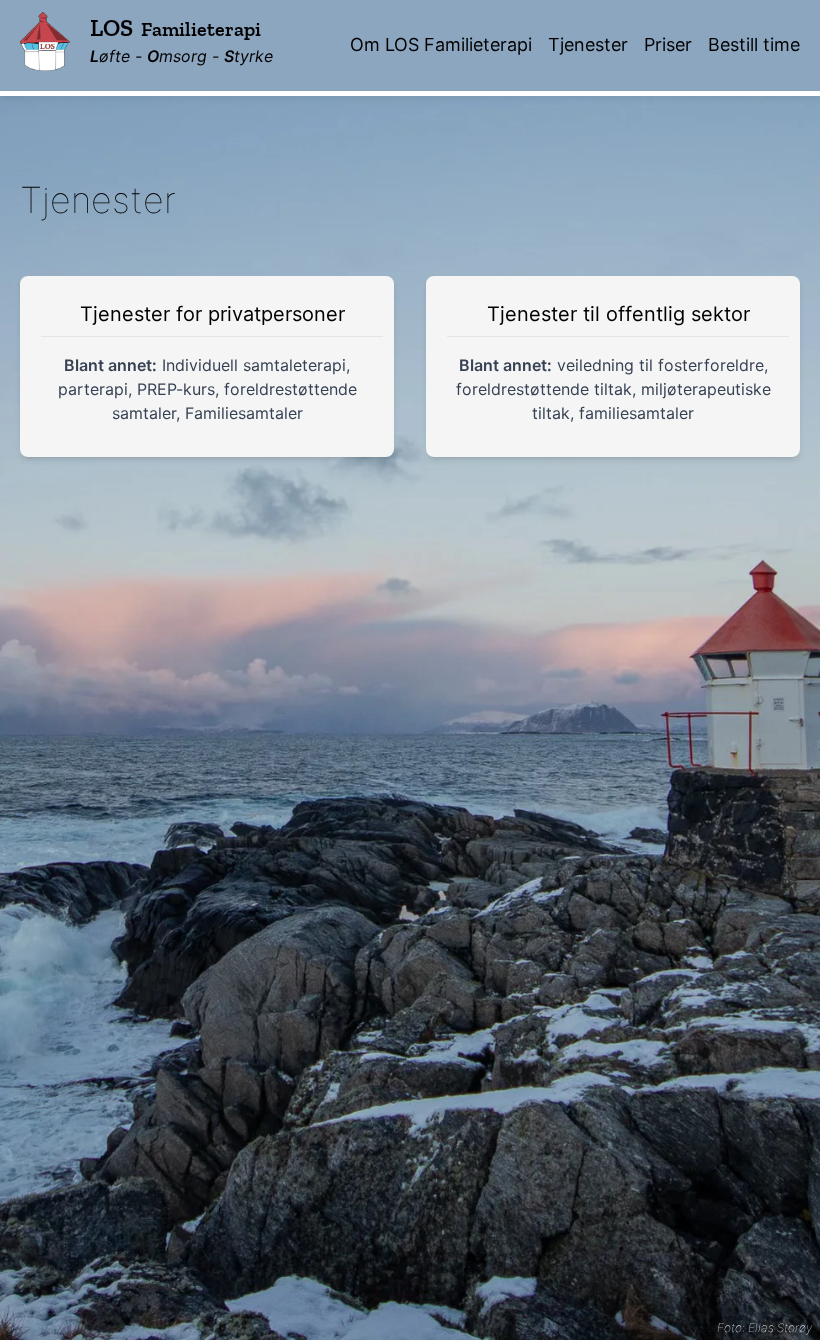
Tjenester (588, 44)
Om (441, 44)
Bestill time (754, 44)
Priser (668, 44)
